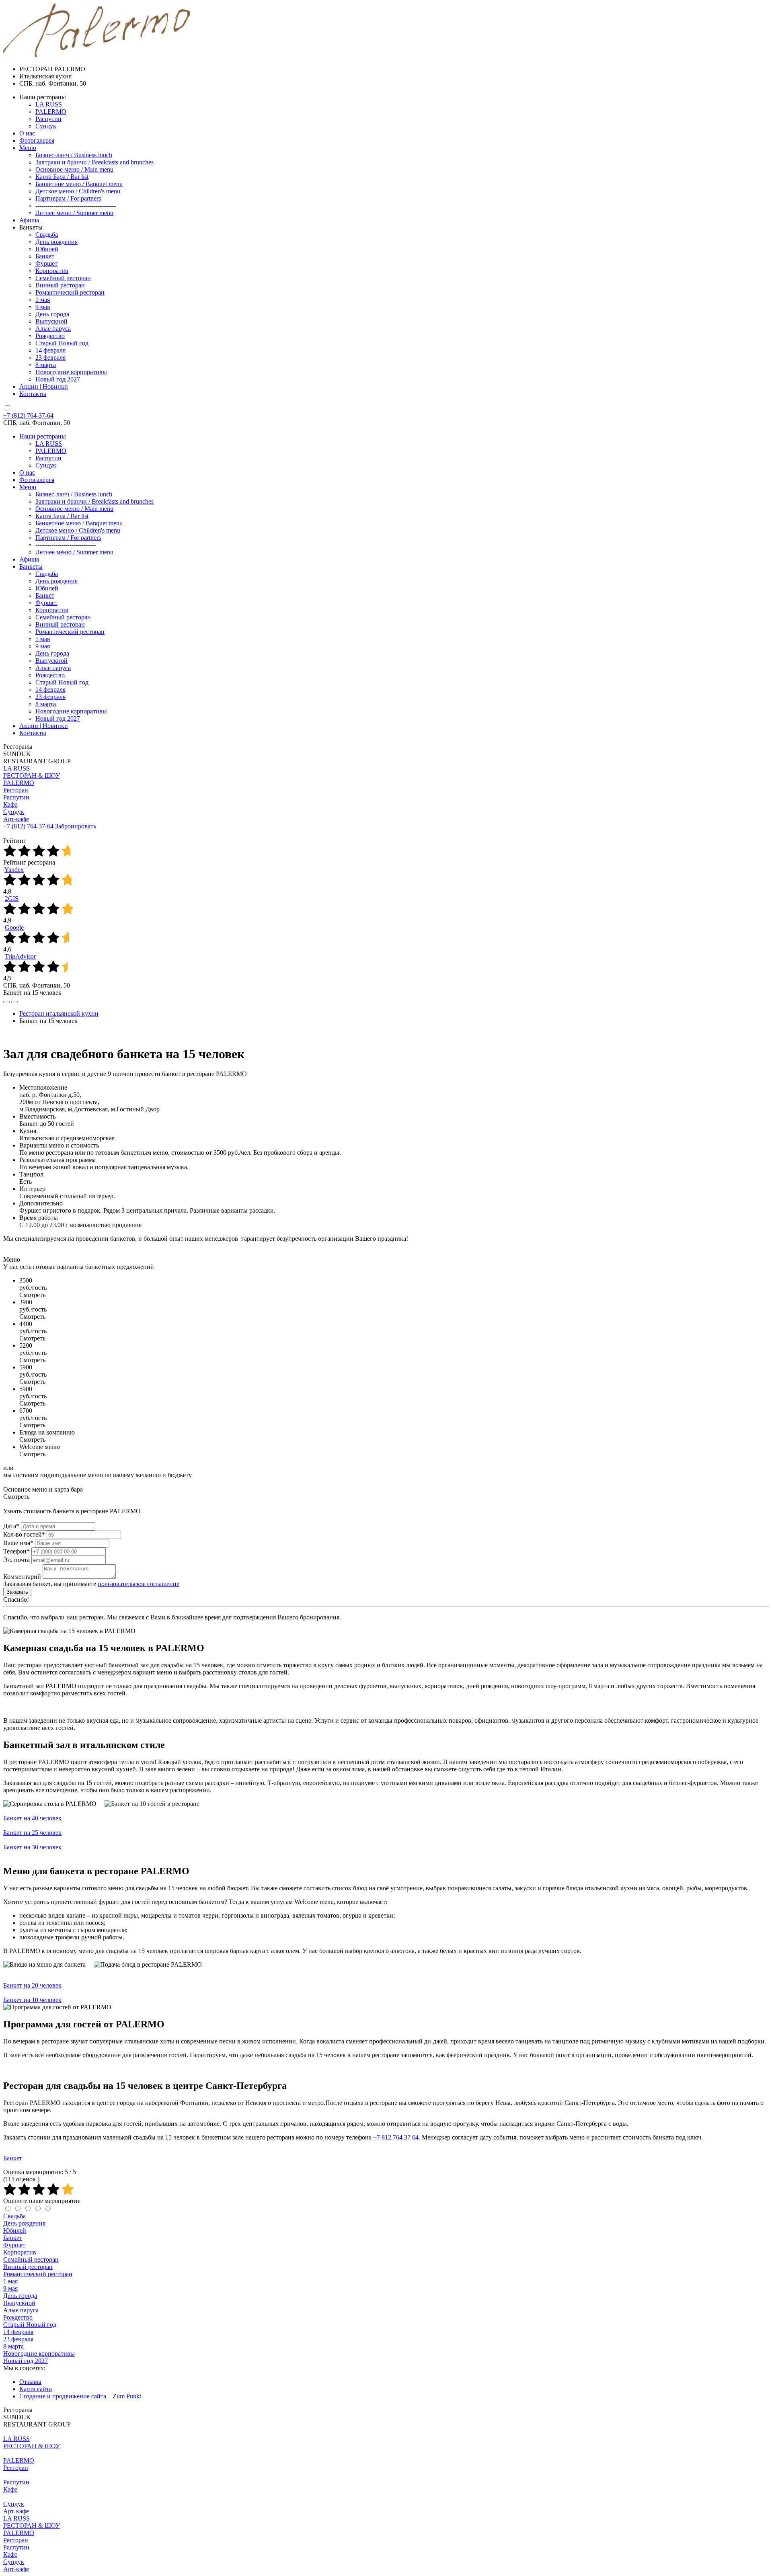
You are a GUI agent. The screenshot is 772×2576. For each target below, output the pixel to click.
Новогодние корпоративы (71, 711)
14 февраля (50, 690)
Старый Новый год (62, 682)
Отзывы (30, 2382)
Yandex (14, 870)
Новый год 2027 (58, 718)
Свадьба (47, 574)
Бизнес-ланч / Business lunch (74, 494)
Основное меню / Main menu (74, 509)
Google (14, 927)
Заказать (17, 1592)
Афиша (29, 559)
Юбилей (47, 588)
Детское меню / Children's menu (78, 530)
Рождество (50, 675)
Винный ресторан (60, 624)
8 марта (46, 704)
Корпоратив (52, 610)
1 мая (43, 639)
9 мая (43, 646)
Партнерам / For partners (68, 538)
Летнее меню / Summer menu (74, 552)
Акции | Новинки (44, 726)
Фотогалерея (37, 480)
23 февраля (50, 697)
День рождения (56, 581)
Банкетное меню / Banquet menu (79, 523)
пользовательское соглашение (139, 1584)
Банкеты (31, 567)
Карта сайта (36, 2389)
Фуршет (46, 603)
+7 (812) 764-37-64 (28, 415)
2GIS (12, 899)
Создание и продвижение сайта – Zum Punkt (80, 2396)
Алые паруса (53, 668)
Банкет (45, 595)
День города (52, 653)
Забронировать (76, 826)
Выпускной (51, 661)
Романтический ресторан (70, 632)
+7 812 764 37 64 (396, 2137)
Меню (28, 487)
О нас (27, 472)
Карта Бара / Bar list (62, 516)
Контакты (33, 733)
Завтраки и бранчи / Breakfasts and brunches (94, 501)
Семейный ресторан (63, 617)
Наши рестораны (43, 436)
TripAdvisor (20, 956)
